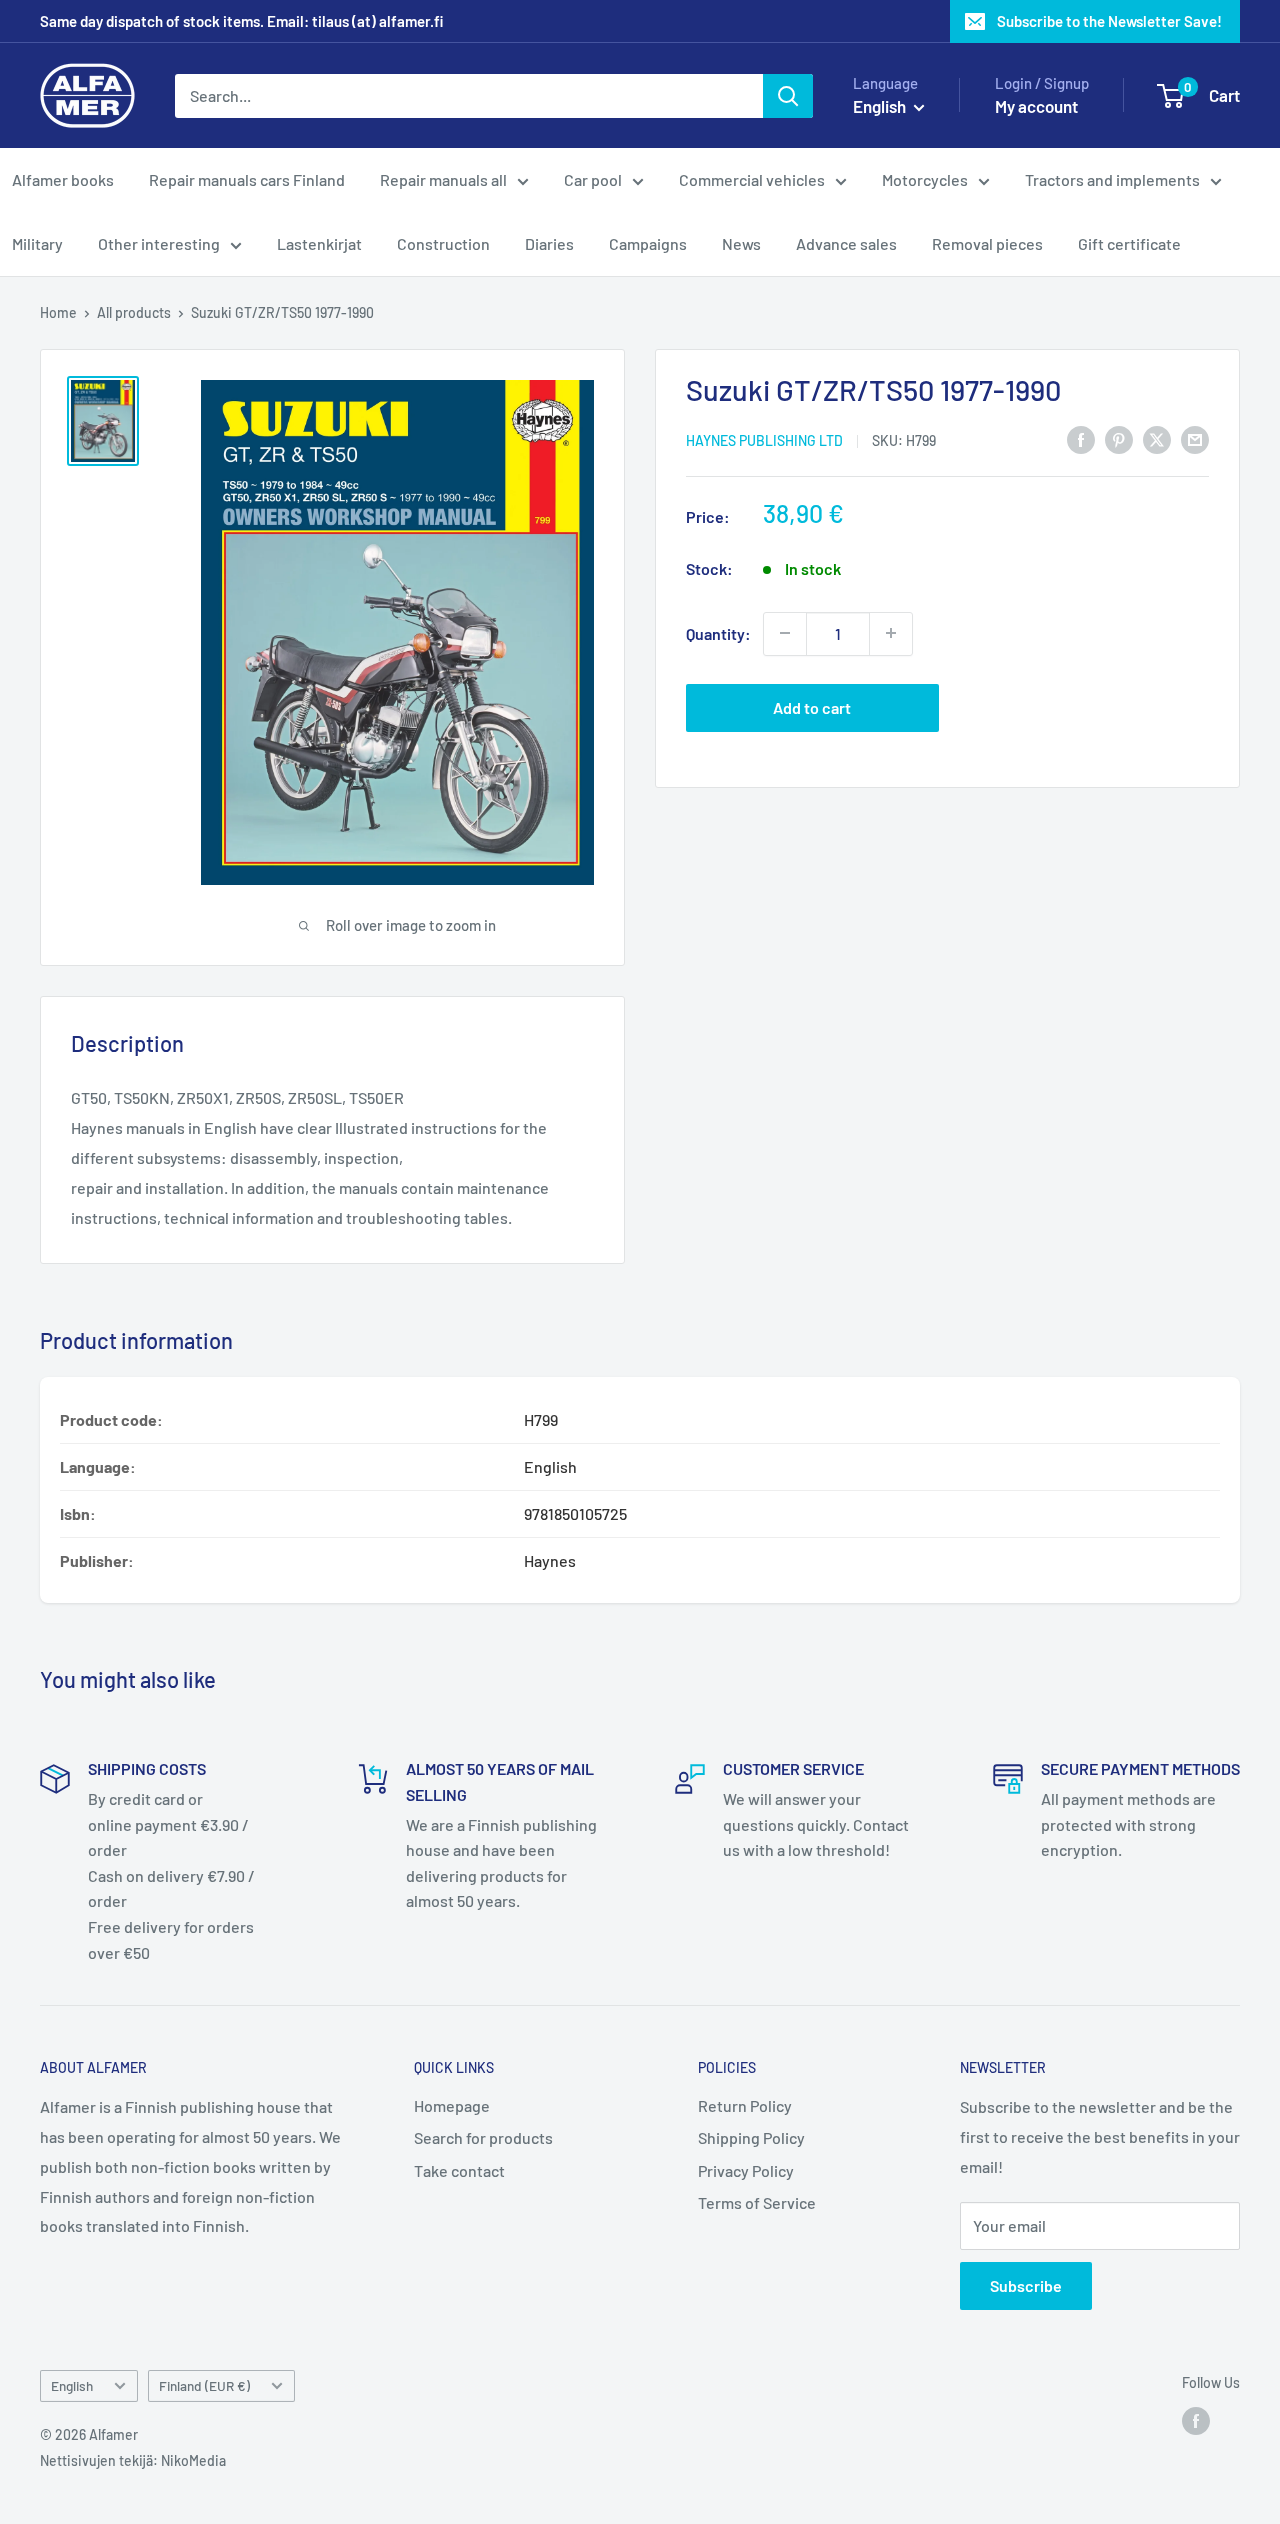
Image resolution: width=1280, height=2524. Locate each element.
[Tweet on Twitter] (1157, 438)
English (72, 2385)
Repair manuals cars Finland (247, 179)
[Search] (788, 96)
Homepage (452, 2105)
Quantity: (718, 633)
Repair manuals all (443, 179)
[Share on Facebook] (1081, 438)
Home (58, 312)
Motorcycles (925, 179)
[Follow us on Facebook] (1196, 2421)
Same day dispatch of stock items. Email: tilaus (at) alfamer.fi (241, 21)
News (741, 243)
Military (37, 243)
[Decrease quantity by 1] (785, 633)
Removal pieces (987, 243)
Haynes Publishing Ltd (764, 440)
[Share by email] (1195, 438)
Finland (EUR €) (204, 2385)
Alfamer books (63, 179)
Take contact (459, 2170)
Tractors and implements (1112, 179)
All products (134, 312)
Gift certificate (1129, 243)
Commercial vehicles (752, 179)
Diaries (549, 243)
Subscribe (1026, 2285)
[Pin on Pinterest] (1119, 438)
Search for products (483, 2137)
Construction (443, 243)
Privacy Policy (746, 2170)
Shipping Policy (751, 2137)
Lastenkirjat (319, 243)
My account (1036, 106)
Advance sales (846, 243)
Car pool (593, 179)
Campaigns (648, 243)
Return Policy (745, 2105)
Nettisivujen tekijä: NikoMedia (133, 2460)
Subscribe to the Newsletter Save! (1109, 21)
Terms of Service (757, 2202)
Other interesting (159, 243)
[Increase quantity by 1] (891, 633)
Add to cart (812, 706)
